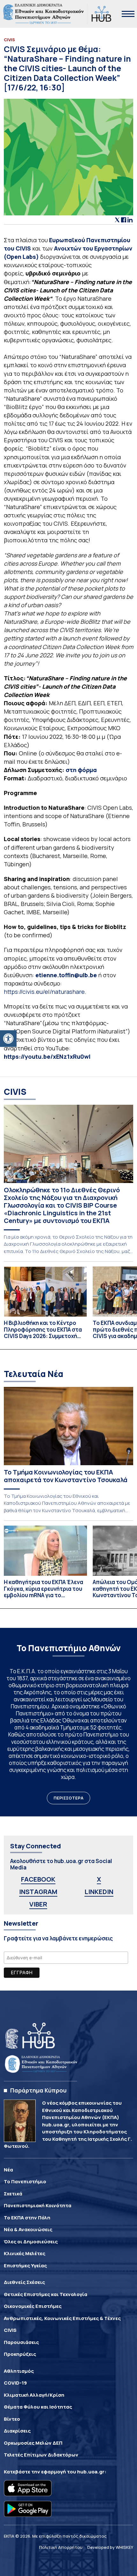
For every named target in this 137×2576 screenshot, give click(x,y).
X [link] (99, 1879)
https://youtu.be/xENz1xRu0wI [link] (47, 1056)
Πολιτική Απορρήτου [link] (61, 2547)
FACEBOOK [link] (38, 1879)
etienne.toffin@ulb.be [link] (66, 975)
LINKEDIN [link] (99, 1892)
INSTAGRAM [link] (38, 1892)
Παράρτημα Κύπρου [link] (38, 2090)
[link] (8, 1039)
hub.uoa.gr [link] (91, 2472)
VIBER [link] (38, 1904)
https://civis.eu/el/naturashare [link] (44, 992)
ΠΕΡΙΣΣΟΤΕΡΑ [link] (68, 1798)
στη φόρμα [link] (81, 770)
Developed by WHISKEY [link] (110, 2547)
